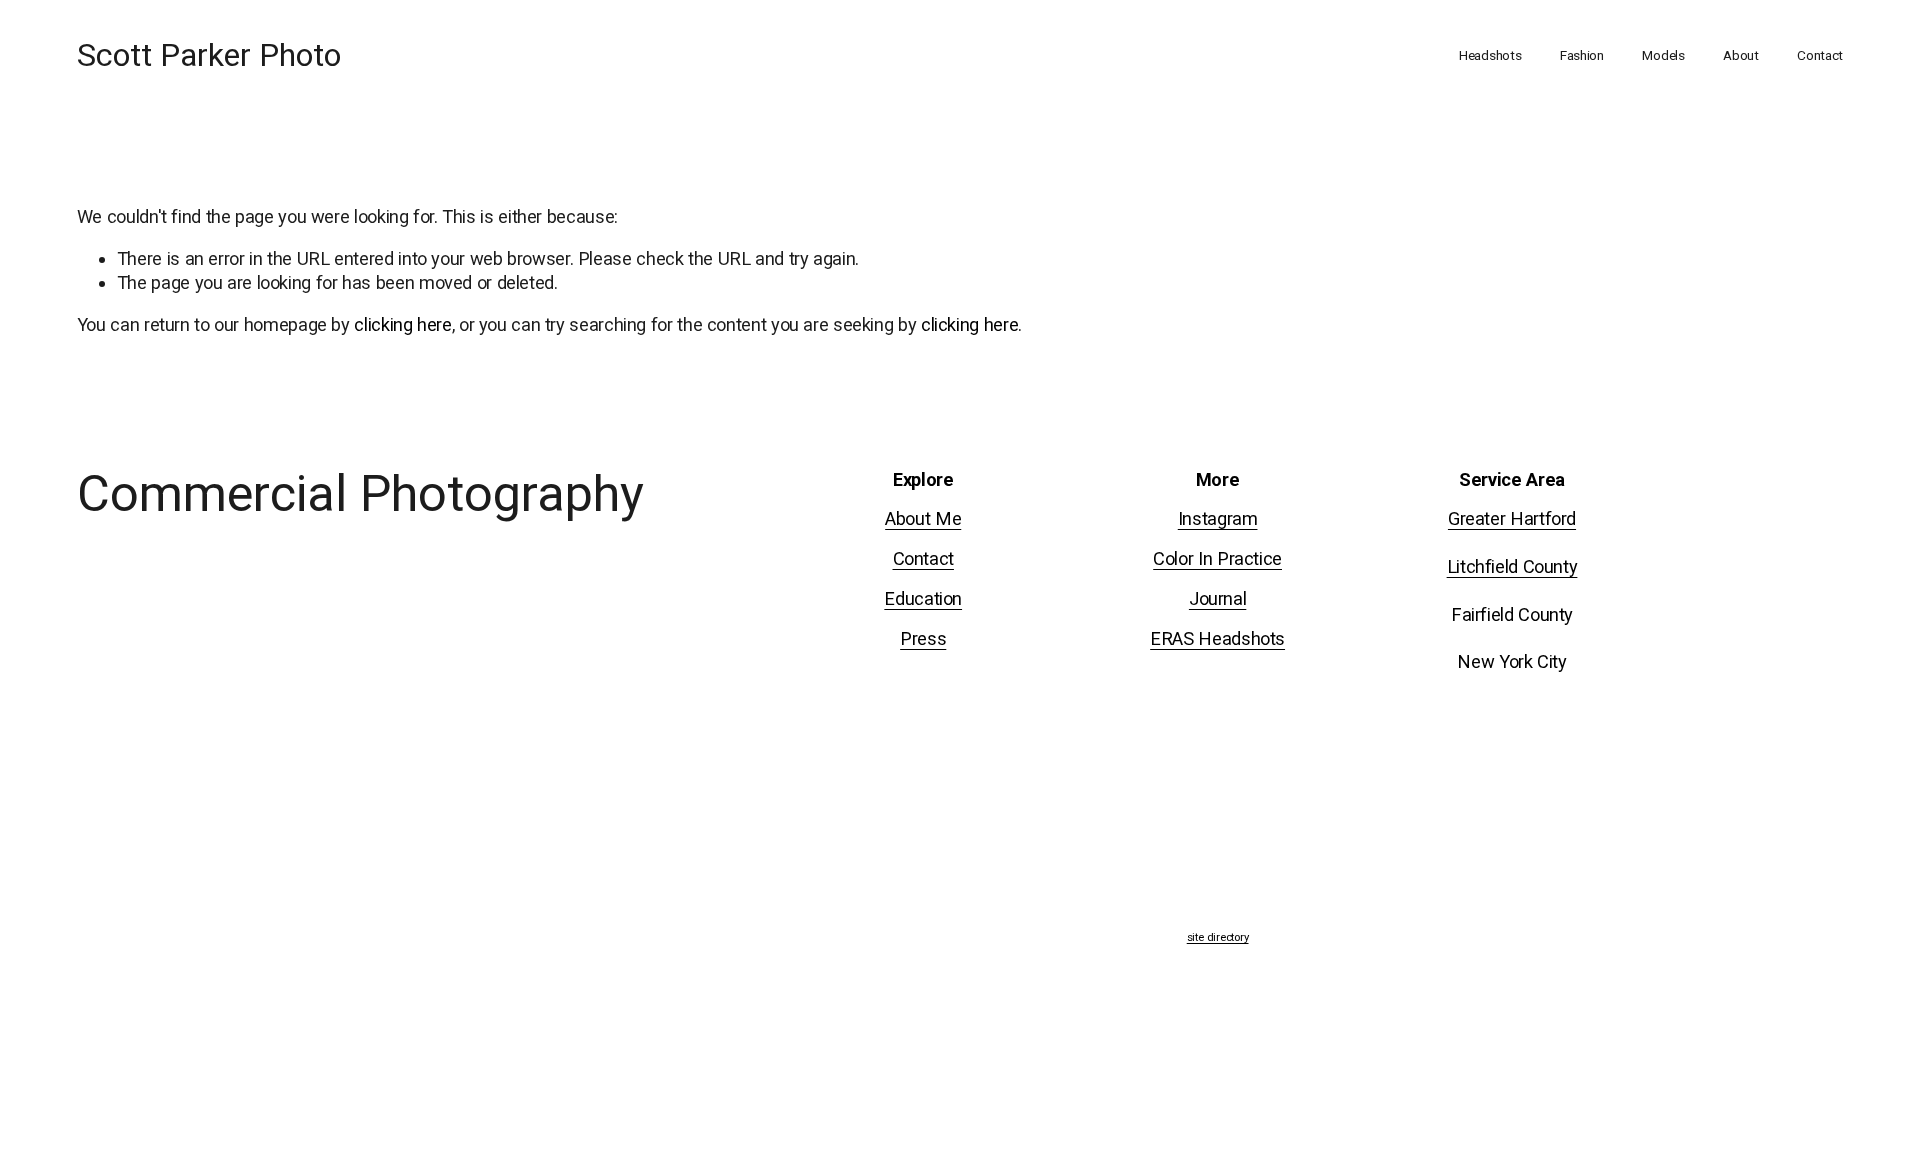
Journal (1217, 598)
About (1741, 55)
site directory (1218, 937)
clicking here (402, 324)
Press (923, 638)
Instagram (1218, 518)
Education (923, 598)
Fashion (1582, 55)
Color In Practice (1217, 558)
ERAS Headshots (1217, 638)
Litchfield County (1512, 566)
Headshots (1490, 55)
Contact (1820, 55)
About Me (923, 518)
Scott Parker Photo (209, 55)
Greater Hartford (1512, 518)
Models (1663, 55)
